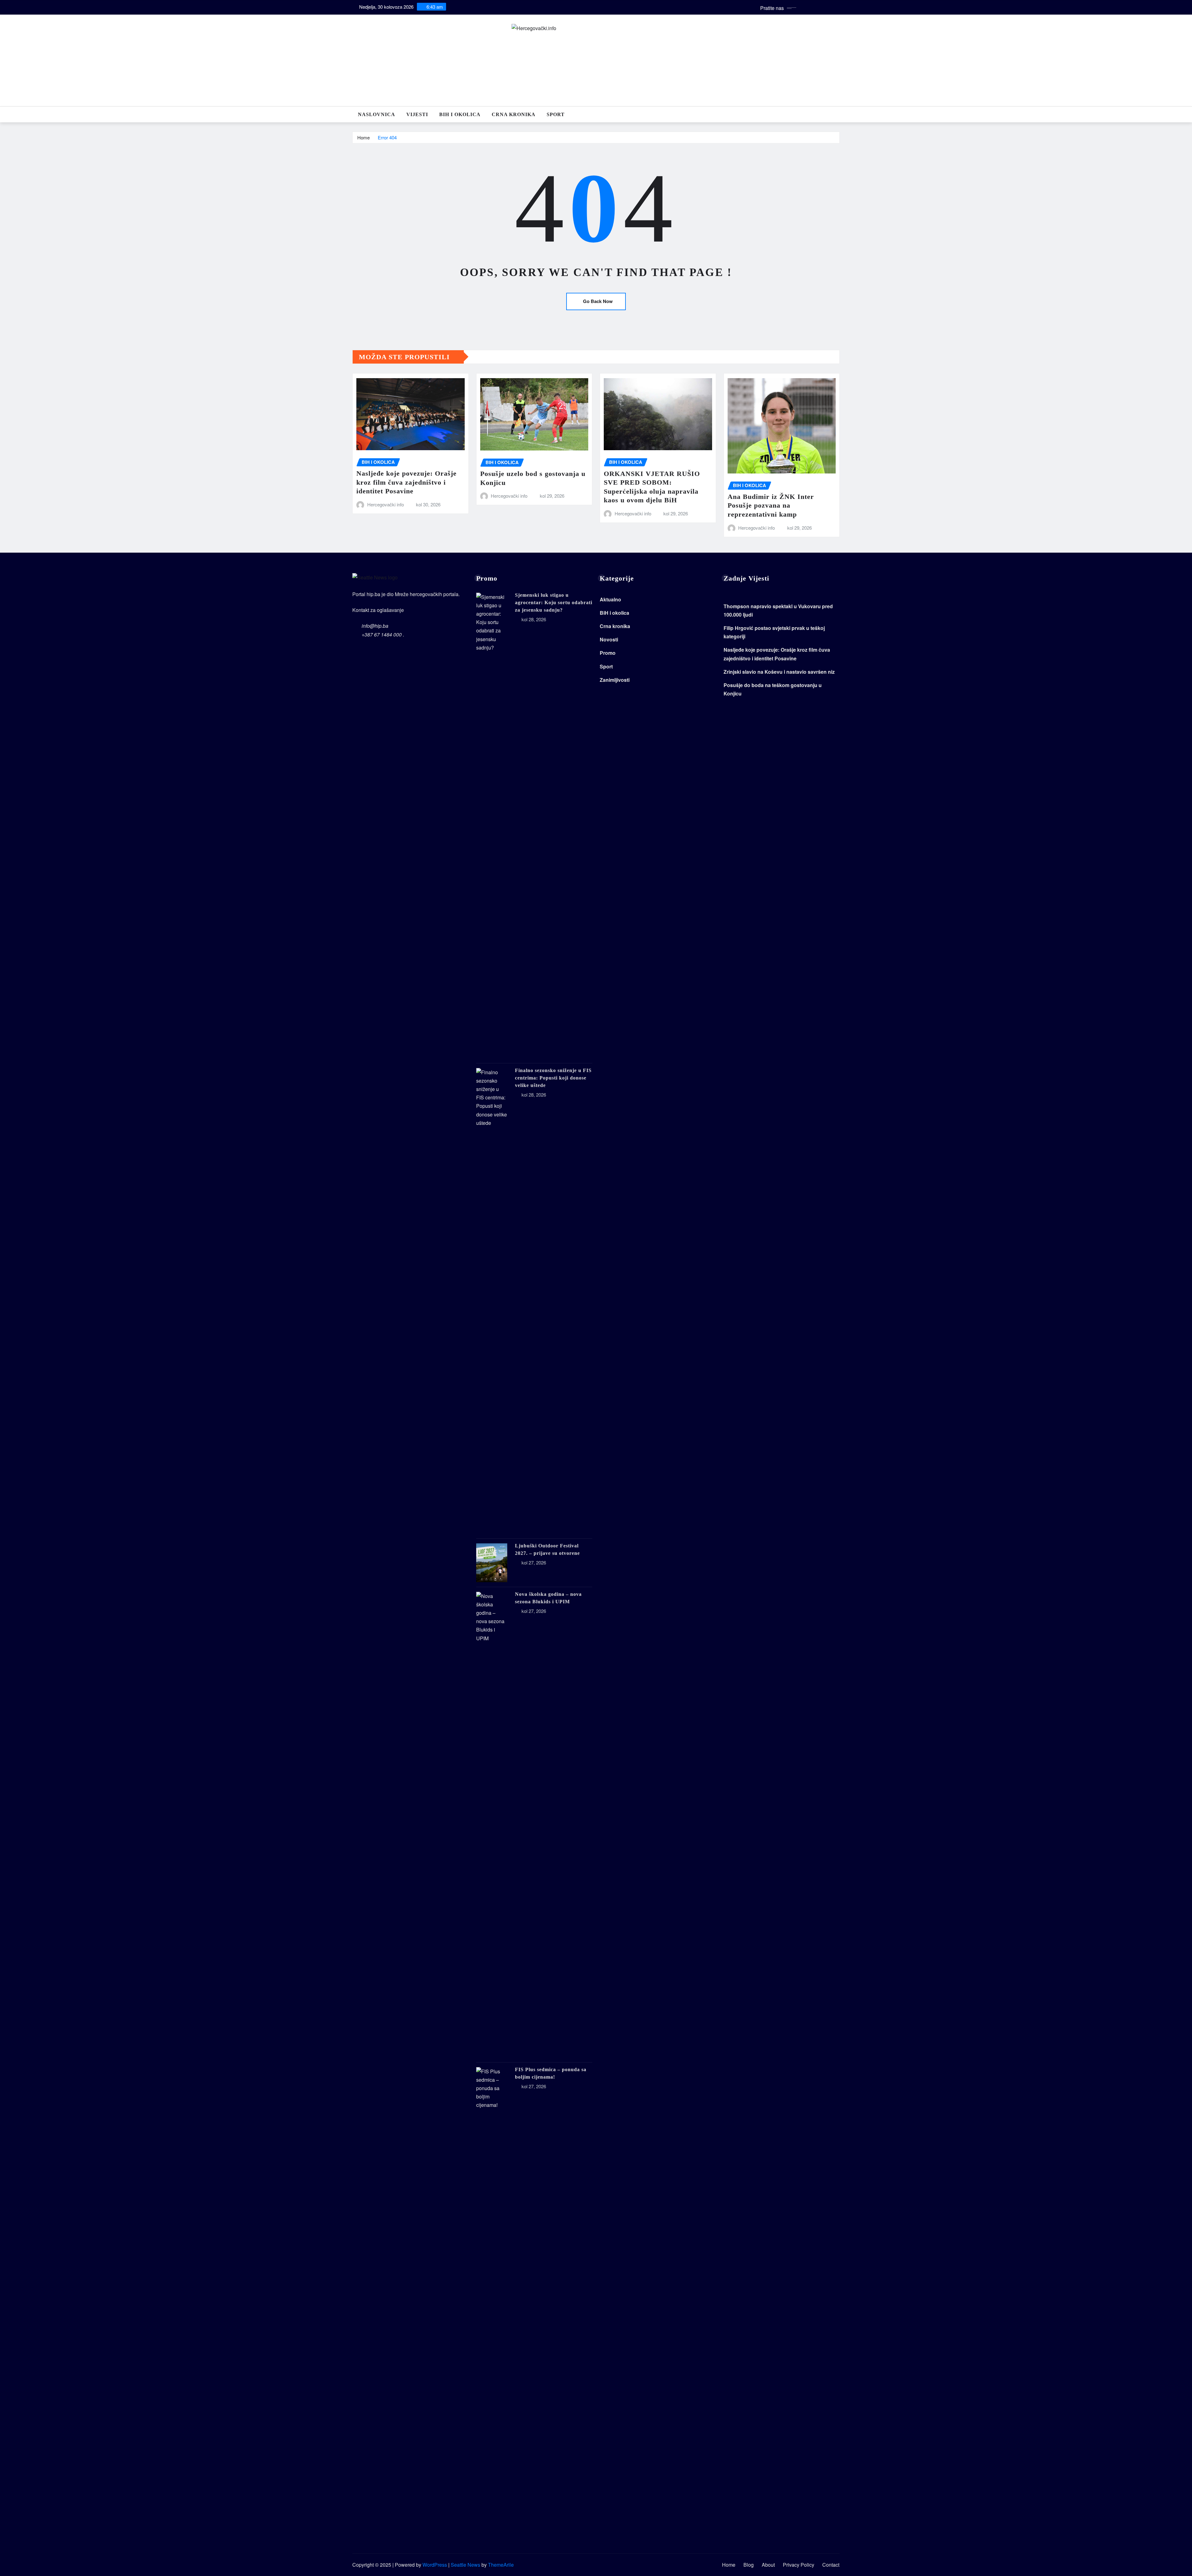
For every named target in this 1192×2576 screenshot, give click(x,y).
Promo (608, 653)
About (768, 2565)
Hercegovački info (386, 504)
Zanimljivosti (615, 680)
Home (363, 137)
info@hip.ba (375, 626)
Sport (556, 114)
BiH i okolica (460, 114)
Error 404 (387, 137)
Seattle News (465, 2565)
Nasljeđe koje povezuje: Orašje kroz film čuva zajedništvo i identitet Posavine (406, 482)
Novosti (609, 639)
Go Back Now (598, 301)
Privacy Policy (799, 2565)
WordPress (435, 2565)
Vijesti (417, 114)
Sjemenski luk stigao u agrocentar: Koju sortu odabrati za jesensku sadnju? (554, 602)
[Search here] (838, 114)
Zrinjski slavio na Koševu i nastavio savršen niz (779, 672)
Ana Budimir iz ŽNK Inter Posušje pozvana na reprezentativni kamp (771, 505)
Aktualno (610, 599)
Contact (831, 2565)
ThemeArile (501, 2565)
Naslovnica (377, 114)
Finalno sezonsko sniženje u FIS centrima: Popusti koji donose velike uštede (553, 1078)
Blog (749, 2565)
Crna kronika (514, 114)
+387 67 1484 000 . (383, 634)
